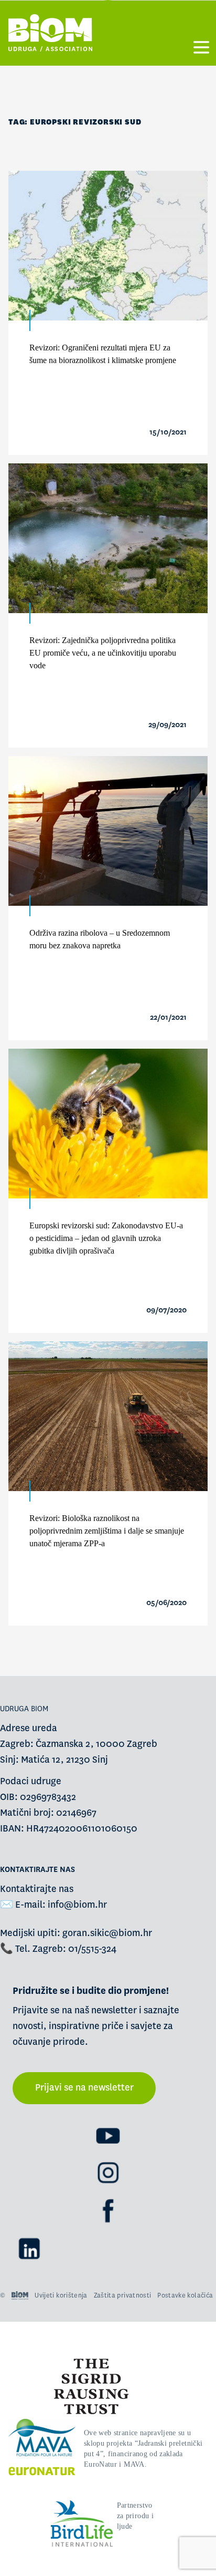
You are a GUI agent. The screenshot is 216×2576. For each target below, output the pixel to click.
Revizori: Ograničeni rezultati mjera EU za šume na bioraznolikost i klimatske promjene (103, 354)
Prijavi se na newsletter (84, 2088)
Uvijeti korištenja (61, 2295)
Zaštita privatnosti (123, 2295)
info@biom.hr (77, 1905)
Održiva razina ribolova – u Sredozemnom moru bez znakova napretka (100, 939)
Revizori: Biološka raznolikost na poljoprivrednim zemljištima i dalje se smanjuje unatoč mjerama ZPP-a (107, 1531)
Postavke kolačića (185, 2295)
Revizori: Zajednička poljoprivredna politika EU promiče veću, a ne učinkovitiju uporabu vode (103, 653)
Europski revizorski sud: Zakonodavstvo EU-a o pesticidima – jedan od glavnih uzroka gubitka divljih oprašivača (106, 1238)
